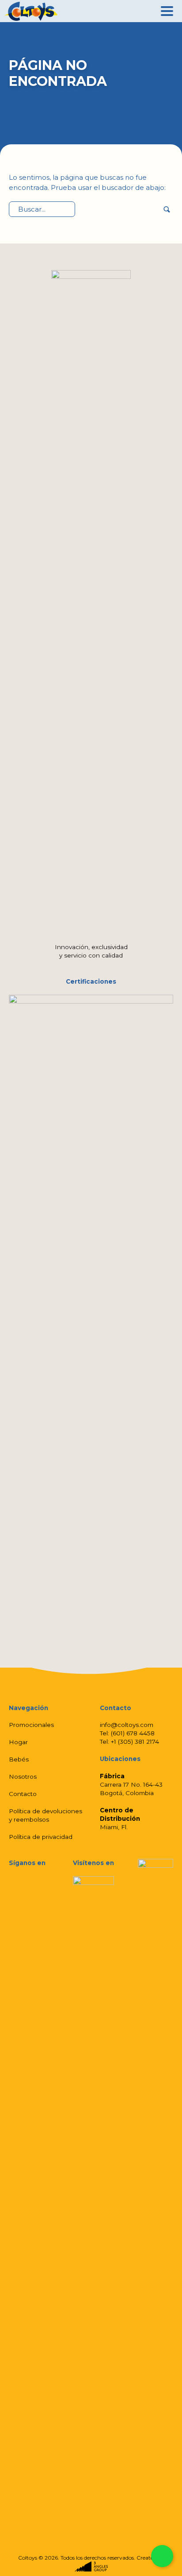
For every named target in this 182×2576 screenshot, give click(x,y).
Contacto (23, 1794)
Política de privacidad (41, 1837)
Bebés (19, 1759)
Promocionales (31, 1725)
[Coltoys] (31, 11)
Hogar (18, 1742)
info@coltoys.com (127, 1725)
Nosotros (23, 1777)
